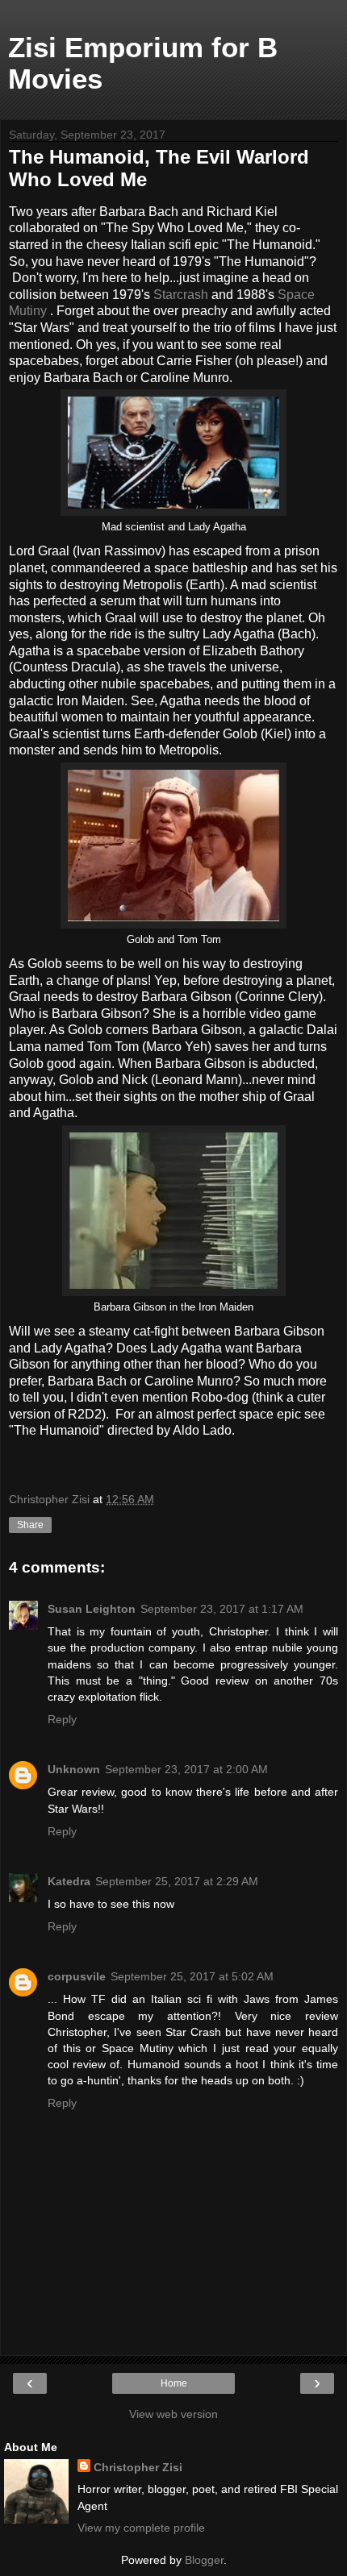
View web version (173, 2414)
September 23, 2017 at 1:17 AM (222, 1609)
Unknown (74, 1769)
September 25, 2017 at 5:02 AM (192, 1976)
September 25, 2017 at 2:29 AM (177, 1881)
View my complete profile (141, 2528)
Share (30, 1525)
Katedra (69, 1881)
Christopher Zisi (138, 2467)
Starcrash (181, 295)
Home (174, 2383)
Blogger (204, 2560)
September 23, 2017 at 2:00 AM (186, 1769)
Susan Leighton (92, 1609)
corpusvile (77, 1976)
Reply (62, 1719)
